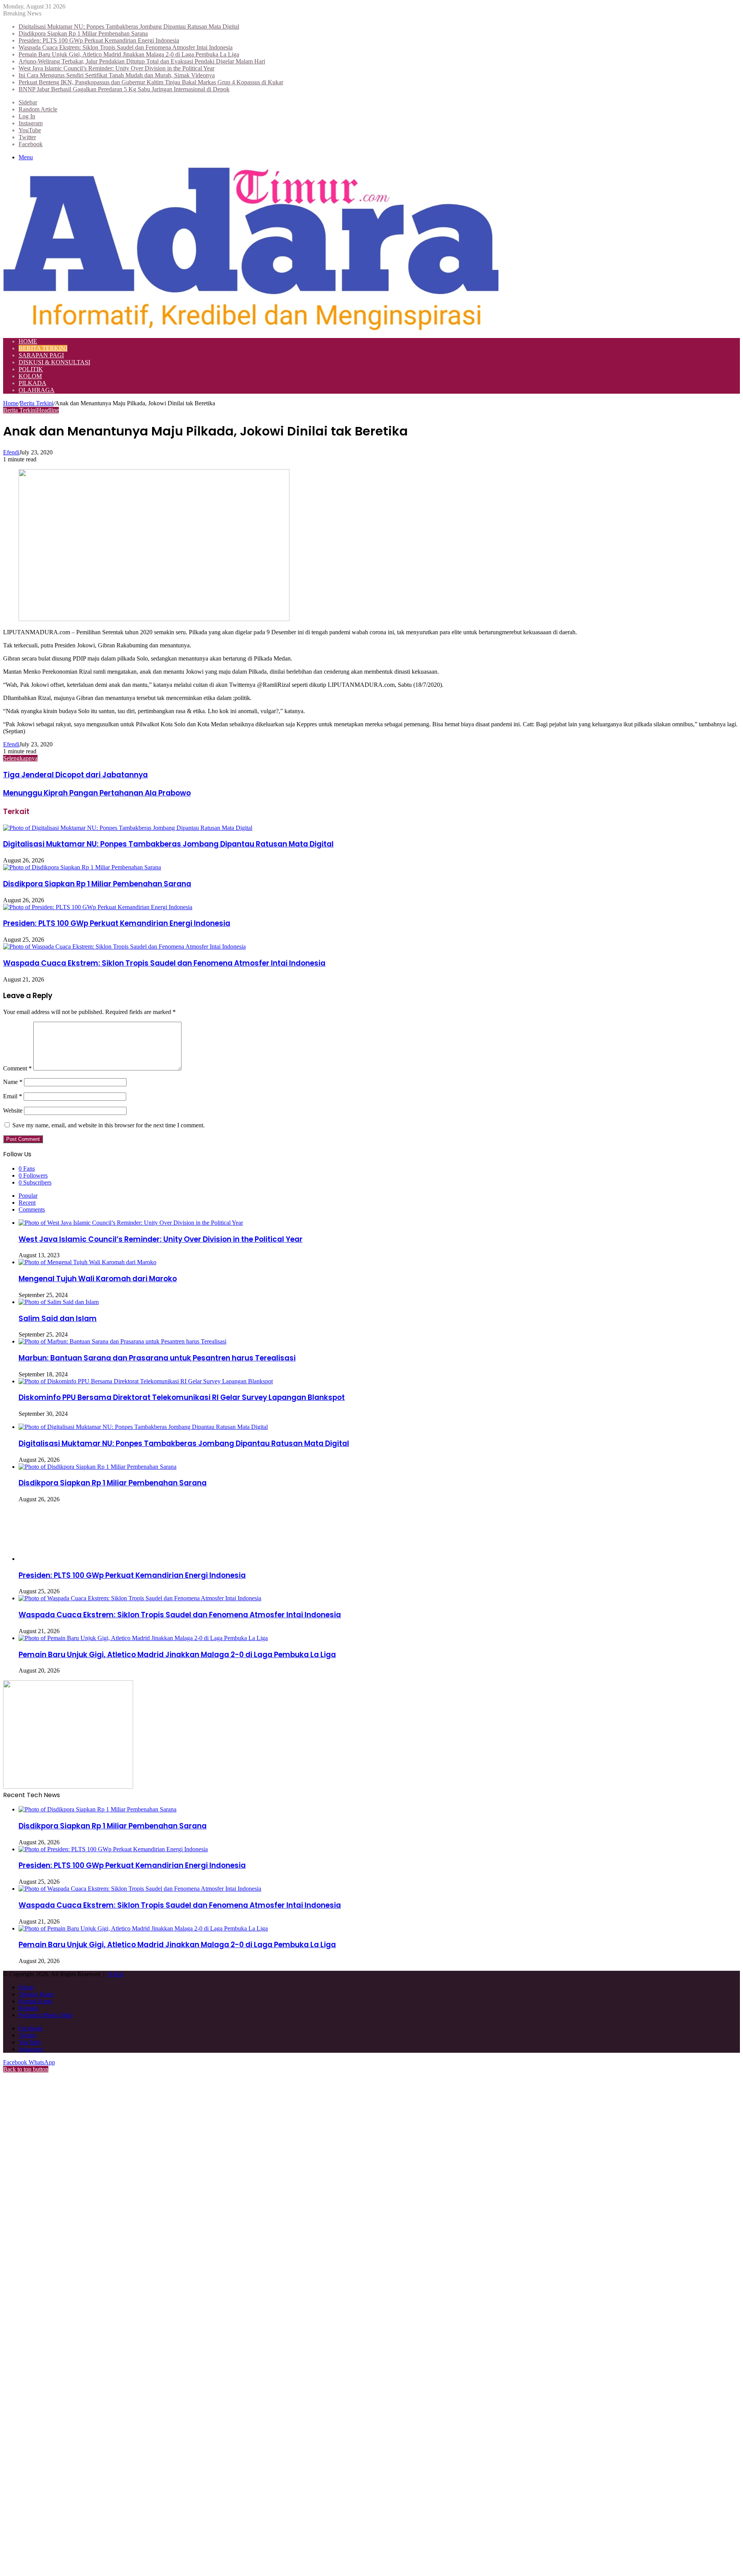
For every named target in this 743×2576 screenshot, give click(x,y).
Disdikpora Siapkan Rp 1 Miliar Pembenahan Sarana (83, 33)
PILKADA (33, 383)
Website (13, 1110)
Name (13, 1082)
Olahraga (37, 390)
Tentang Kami (36, 1994)
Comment (17, 1068)
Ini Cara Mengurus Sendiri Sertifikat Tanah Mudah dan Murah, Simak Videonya (117, 75)
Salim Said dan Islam (58, 1319)
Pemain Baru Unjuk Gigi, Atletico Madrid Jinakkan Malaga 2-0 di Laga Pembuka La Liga (129, 54)
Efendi (11, 452)
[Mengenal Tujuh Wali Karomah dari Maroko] (87, 1262)
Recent (27, 1203)
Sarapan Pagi (41, 355)
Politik (31, 369)
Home (28, 341)
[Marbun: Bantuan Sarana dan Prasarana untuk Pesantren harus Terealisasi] (122, 1341)
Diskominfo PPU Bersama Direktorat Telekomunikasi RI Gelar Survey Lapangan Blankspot (182, 1397)
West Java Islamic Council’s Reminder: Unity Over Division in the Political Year (116, 68)
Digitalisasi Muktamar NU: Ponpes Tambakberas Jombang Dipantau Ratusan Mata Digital (129, 26)
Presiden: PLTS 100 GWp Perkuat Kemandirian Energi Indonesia (99, 40)
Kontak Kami (35, 2001)
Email (13, 1096)
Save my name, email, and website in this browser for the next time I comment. (109, 1125)
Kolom (30, 376)
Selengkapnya (20, 758)
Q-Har (116, 1974)
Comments (32, 1209)
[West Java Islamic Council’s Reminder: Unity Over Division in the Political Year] (131, 1223)
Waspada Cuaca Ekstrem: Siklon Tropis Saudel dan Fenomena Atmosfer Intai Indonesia (126, 47)
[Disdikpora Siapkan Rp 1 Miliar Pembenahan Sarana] (82, 867)
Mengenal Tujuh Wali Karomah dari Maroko (98, 1279)
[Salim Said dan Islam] (59, 1302)
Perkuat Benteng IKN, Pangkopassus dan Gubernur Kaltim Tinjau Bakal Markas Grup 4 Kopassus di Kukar (151, 82)
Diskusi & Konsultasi (54, 362)
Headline (48, 410)
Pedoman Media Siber (46, 2015)
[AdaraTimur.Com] (251, 328)
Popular (28, 1196)
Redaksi (28, 2008)
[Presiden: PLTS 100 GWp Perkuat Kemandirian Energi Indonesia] (98, 907)
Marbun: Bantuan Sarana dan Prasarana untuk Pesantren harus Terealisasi (157, 1358)
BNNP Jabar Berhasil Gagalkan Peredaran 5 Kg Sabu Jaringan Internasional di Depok (124, 89)
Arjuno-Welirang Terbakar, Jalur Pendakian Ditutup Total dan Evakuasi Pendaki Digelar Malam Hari (142, 61)
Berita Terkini (43, 348)
